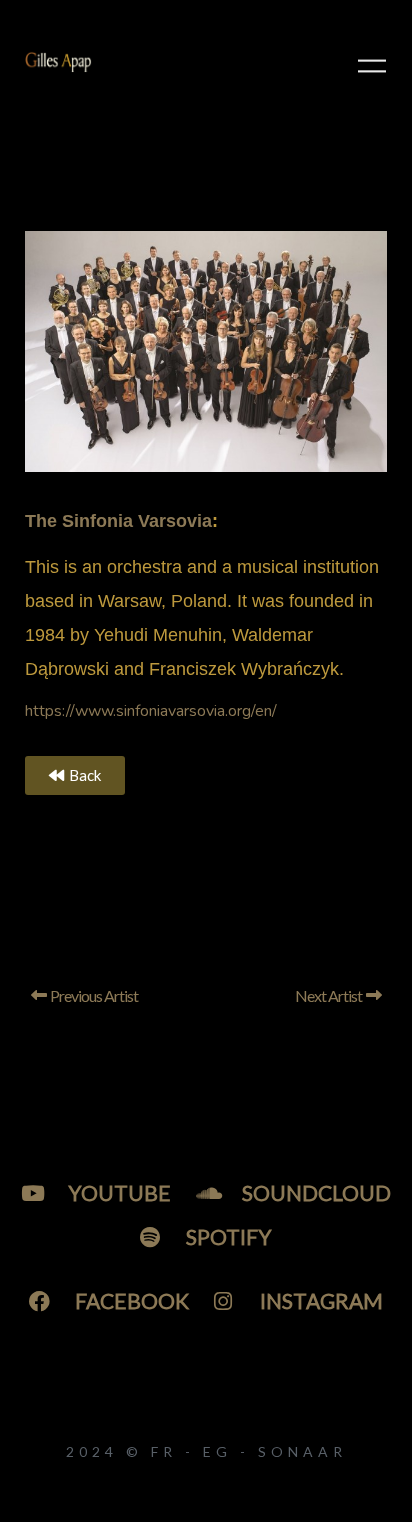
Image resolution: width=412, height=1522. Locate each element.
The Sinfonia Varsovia (118, 521)
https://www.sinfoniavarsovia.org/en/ (151, 711)
